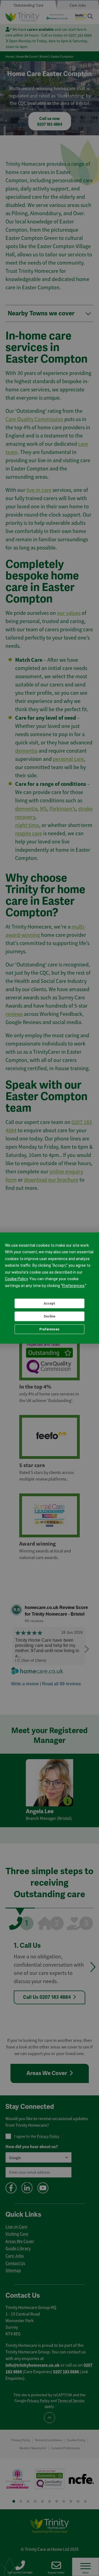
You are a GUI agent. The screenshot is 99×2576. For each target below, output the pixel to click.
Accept (50, 1304)
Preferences (49, 1329)
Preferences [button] (73, 1286)
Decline (50, 1316)
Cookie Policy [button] (16, 1279)
